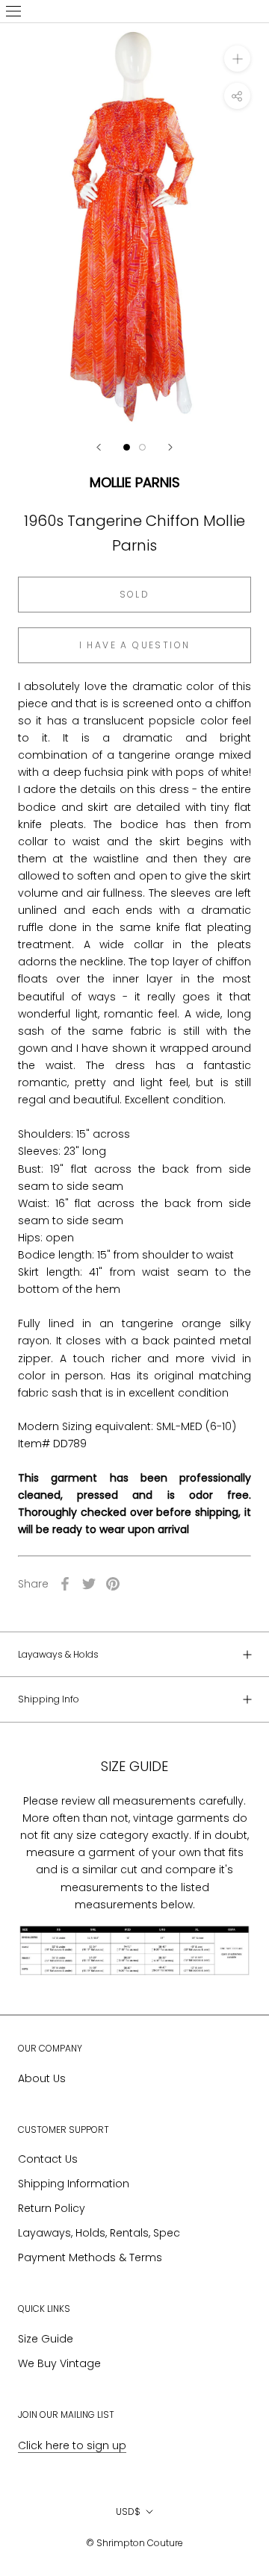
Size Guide (46, 2339)
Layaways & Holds (58, 1654)
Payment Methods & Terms (90, 2257)
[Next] (170, 447)
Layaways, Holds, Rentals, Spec (99, 2233)
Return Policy (52, 2208)
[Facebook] (65, 1584)
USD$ (128, 2511)
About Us (42, 2078)
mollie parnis (135, 482)
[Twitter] (89, 1584)
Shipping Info (49, 1699)
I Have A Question (135, 645)
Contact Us (48, 2159)
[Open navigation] (13, 11)
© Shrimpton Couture (134, 2543)
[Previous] (99, 447)
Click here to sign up (72, 2445)
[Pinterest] (113, 1584)
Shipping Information (74, 2184)
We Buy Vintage (59, 2363)
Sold (135, 594)
